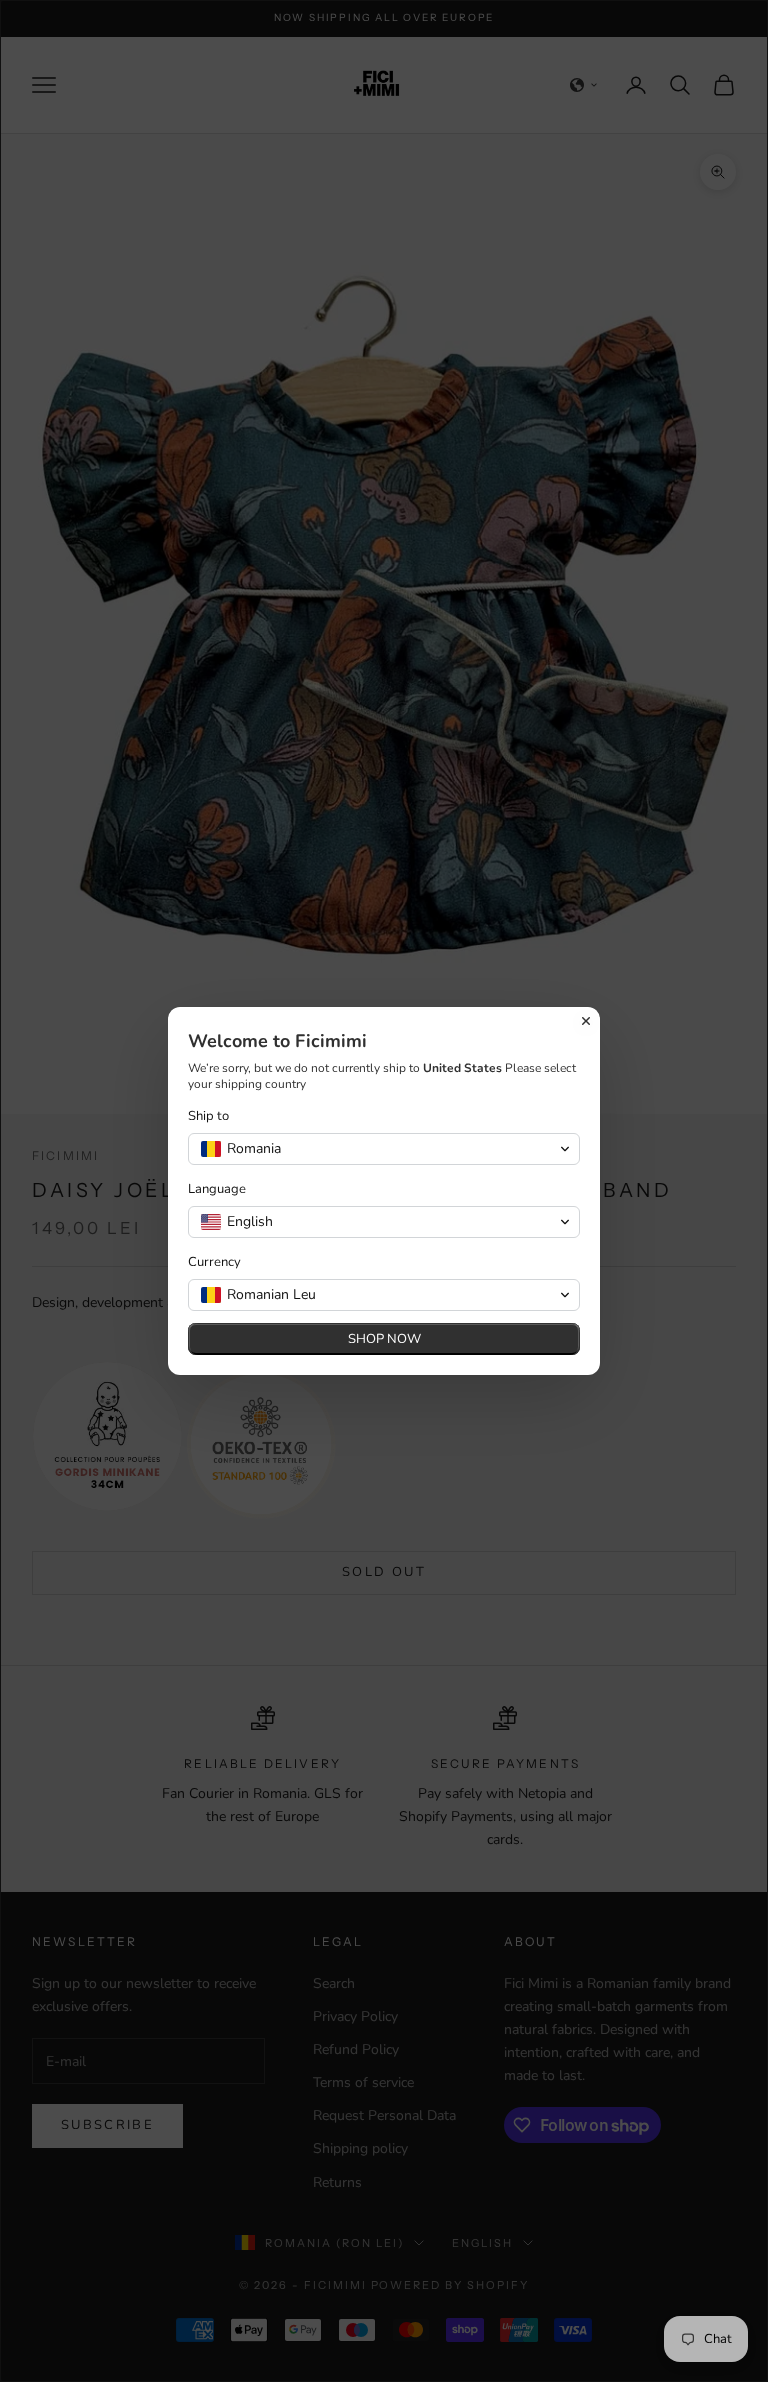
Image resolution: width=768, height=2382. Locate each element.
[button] (384, 1149)
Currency (214, 1262)
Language (217, 1189)
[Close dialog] (586, 1021)
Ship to (208, 1116)
